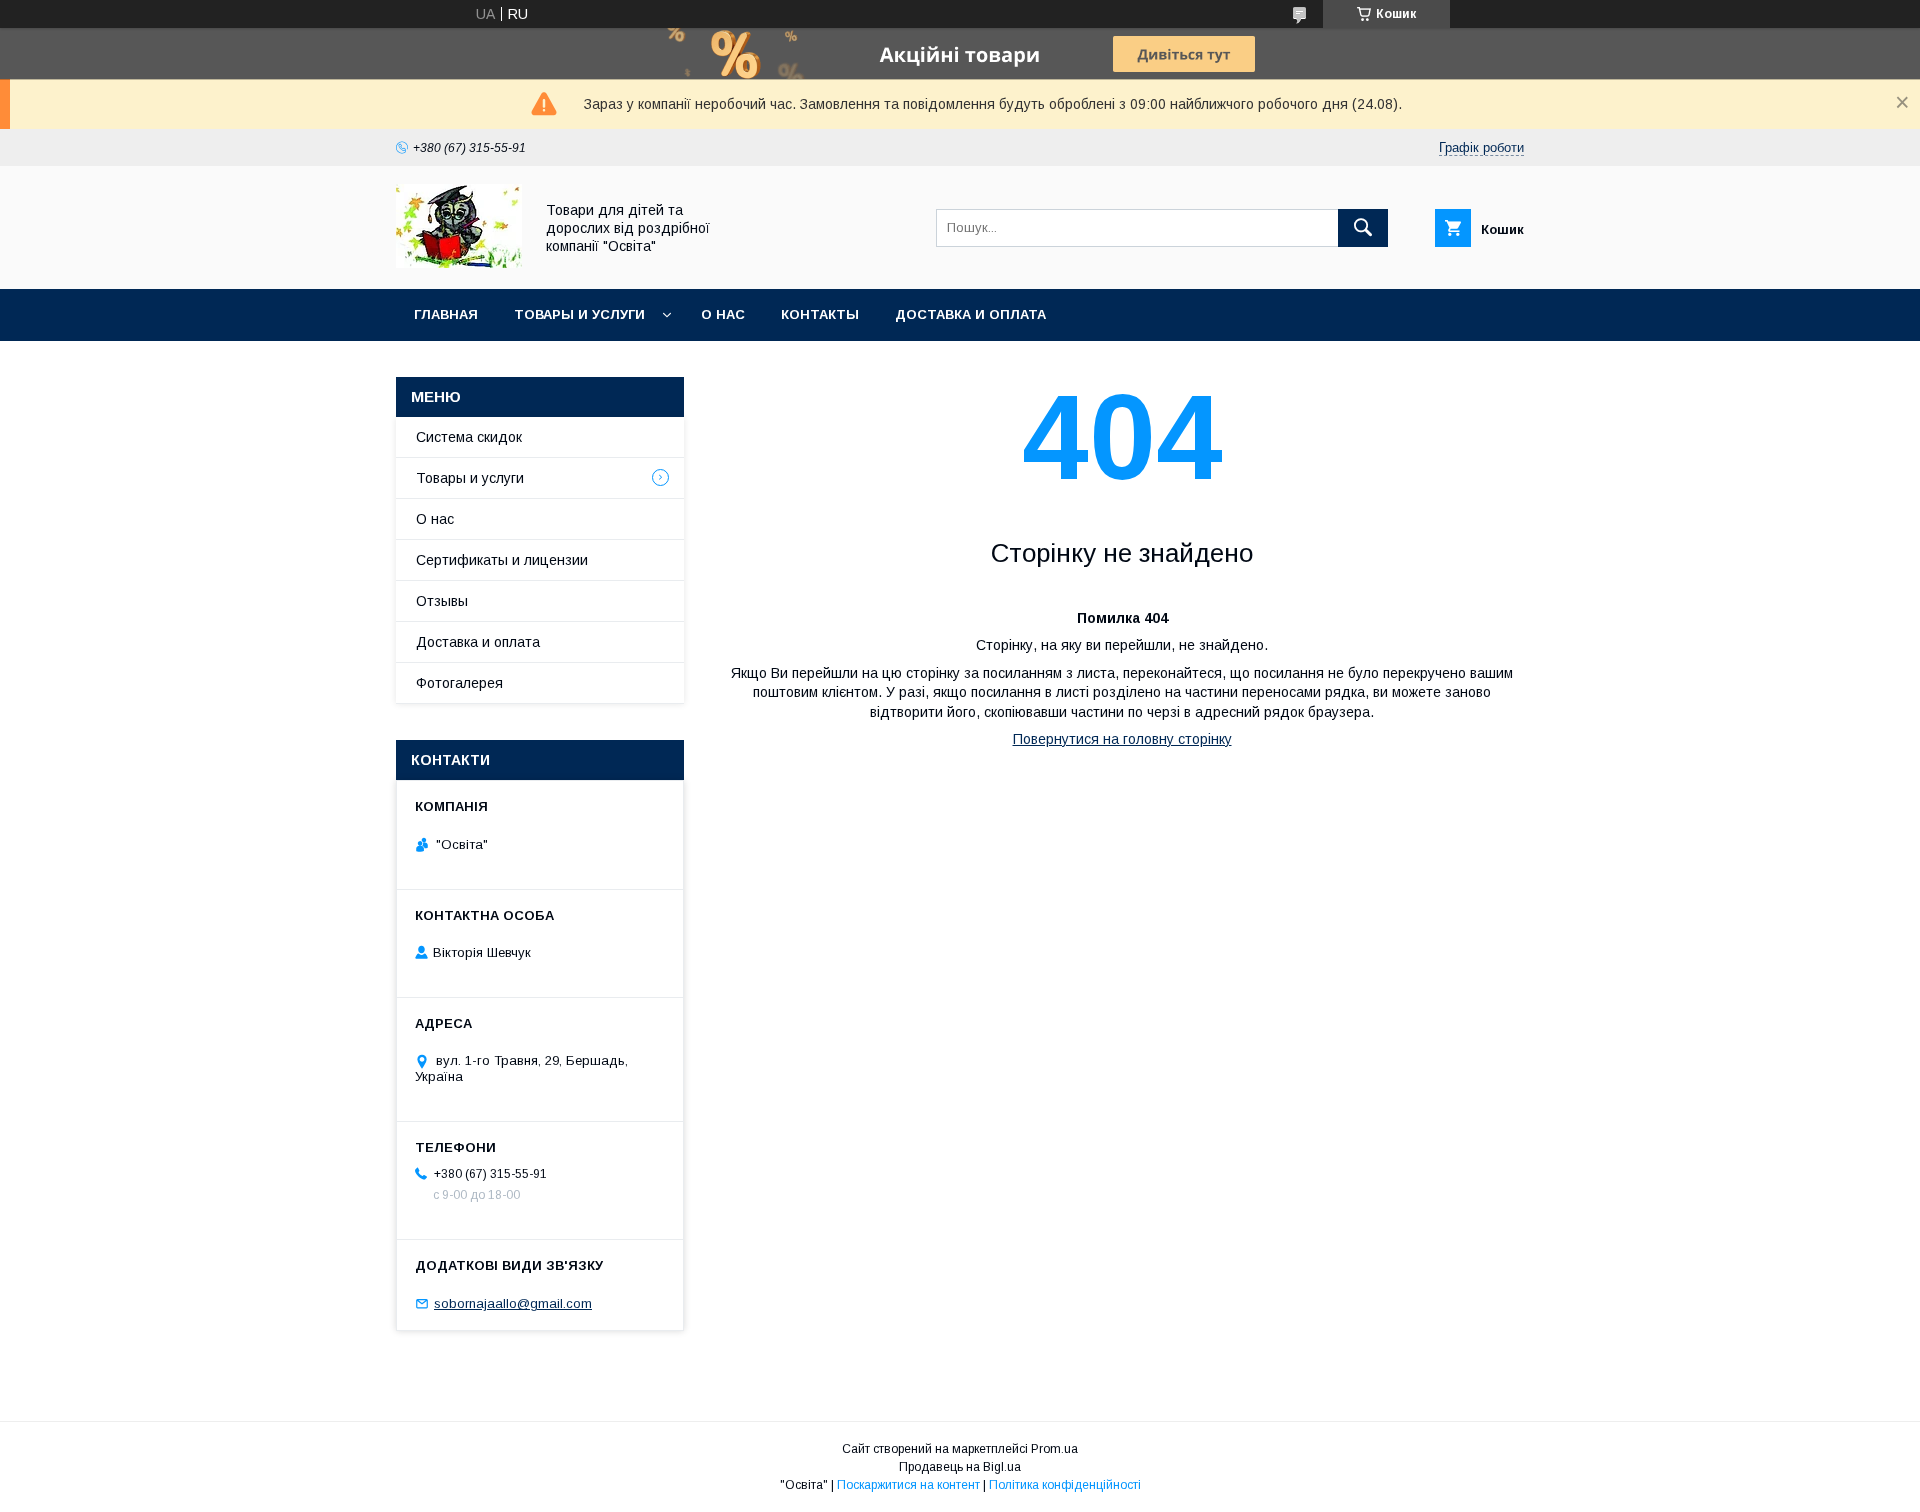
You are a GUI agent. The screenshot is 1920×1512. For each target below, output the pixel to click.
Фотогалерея (459, 683)
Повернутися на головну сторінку (1122, 739)
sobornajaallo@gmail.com (513, 1303)
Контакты (820, 314)
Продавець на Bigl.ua (960, 1467)
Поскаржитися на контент (908, 1485)
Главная (446, 314)
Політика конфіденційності (1065, 1485)
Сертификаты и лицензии (502, 560)
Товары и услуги (579, 314)
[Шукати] (1363, 228)
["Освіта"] (459, 263)
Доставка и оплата (970, 314)
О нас (723, 314)
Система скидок (469, 437)
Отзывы (442, 601)
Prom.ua (1054, 1449)
